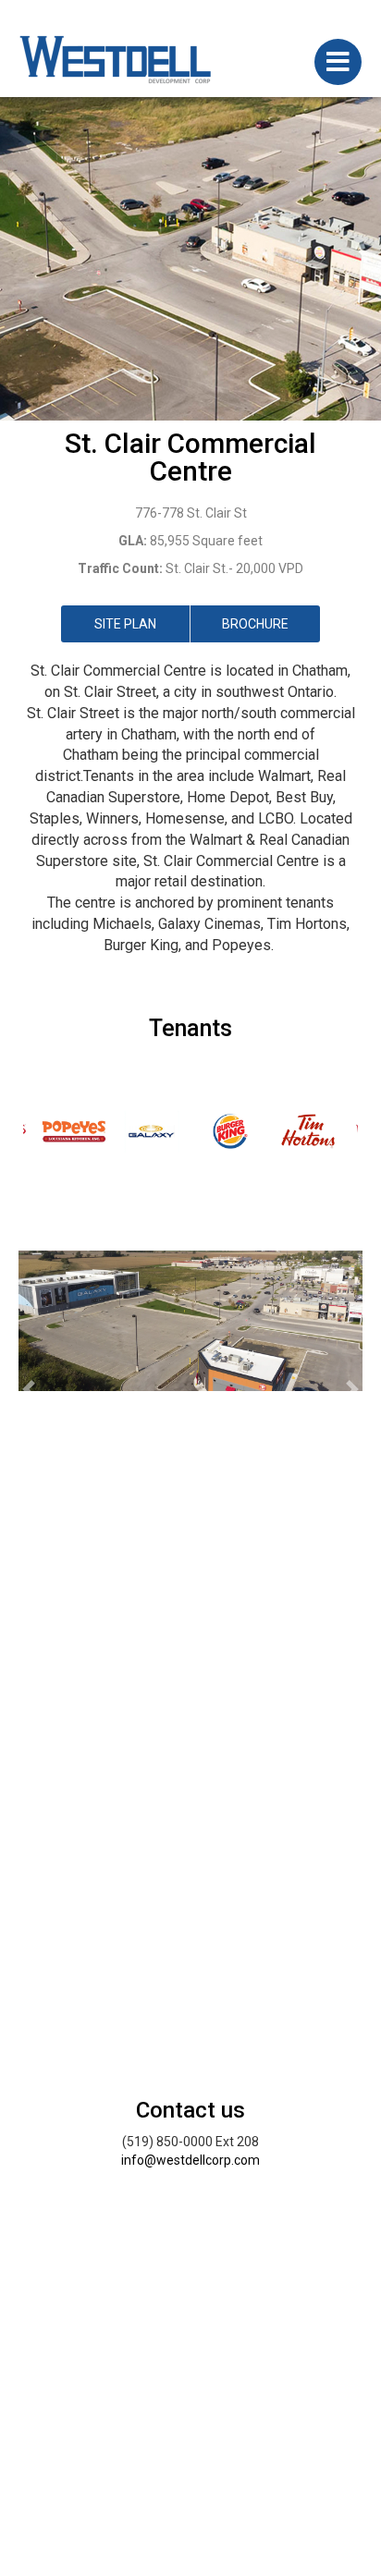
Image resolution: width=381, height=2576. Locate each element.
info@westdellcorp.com (190, 2160)
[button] (29, 1389)
